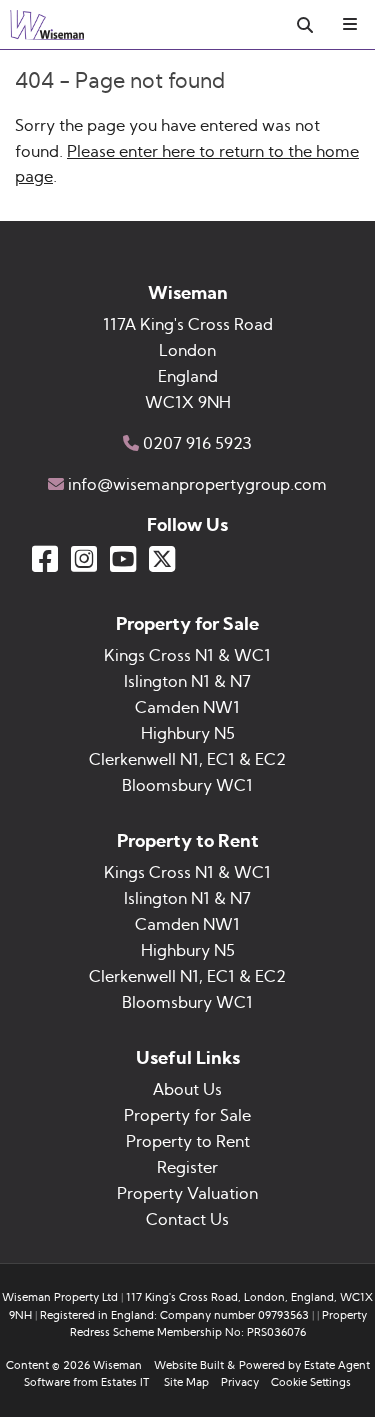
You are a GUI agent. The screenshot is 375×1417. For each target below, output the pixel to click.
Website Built (189, 1365)
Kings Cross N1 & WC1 (187, 656)
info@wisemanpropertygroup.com (197, 485)
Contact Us (187, 1220)
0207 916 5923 (197, 444)
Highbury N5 (188, 734)
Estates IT (125, 1382)
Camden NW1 (187, 708)
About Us (187, 1090)
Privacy (240, 1382)
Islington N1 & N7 (187, 682)
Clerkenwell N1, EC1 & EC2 (187, 760)
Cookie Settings (311, 1382)
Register (187, 1168)
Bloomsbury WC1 (187, 786)
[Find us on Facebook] (45, 559)
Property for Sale (187, 1116)
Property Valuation (187, 1194)
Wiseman (117, 1365)
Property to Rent (188, 1142)
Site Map (186, 1382)
